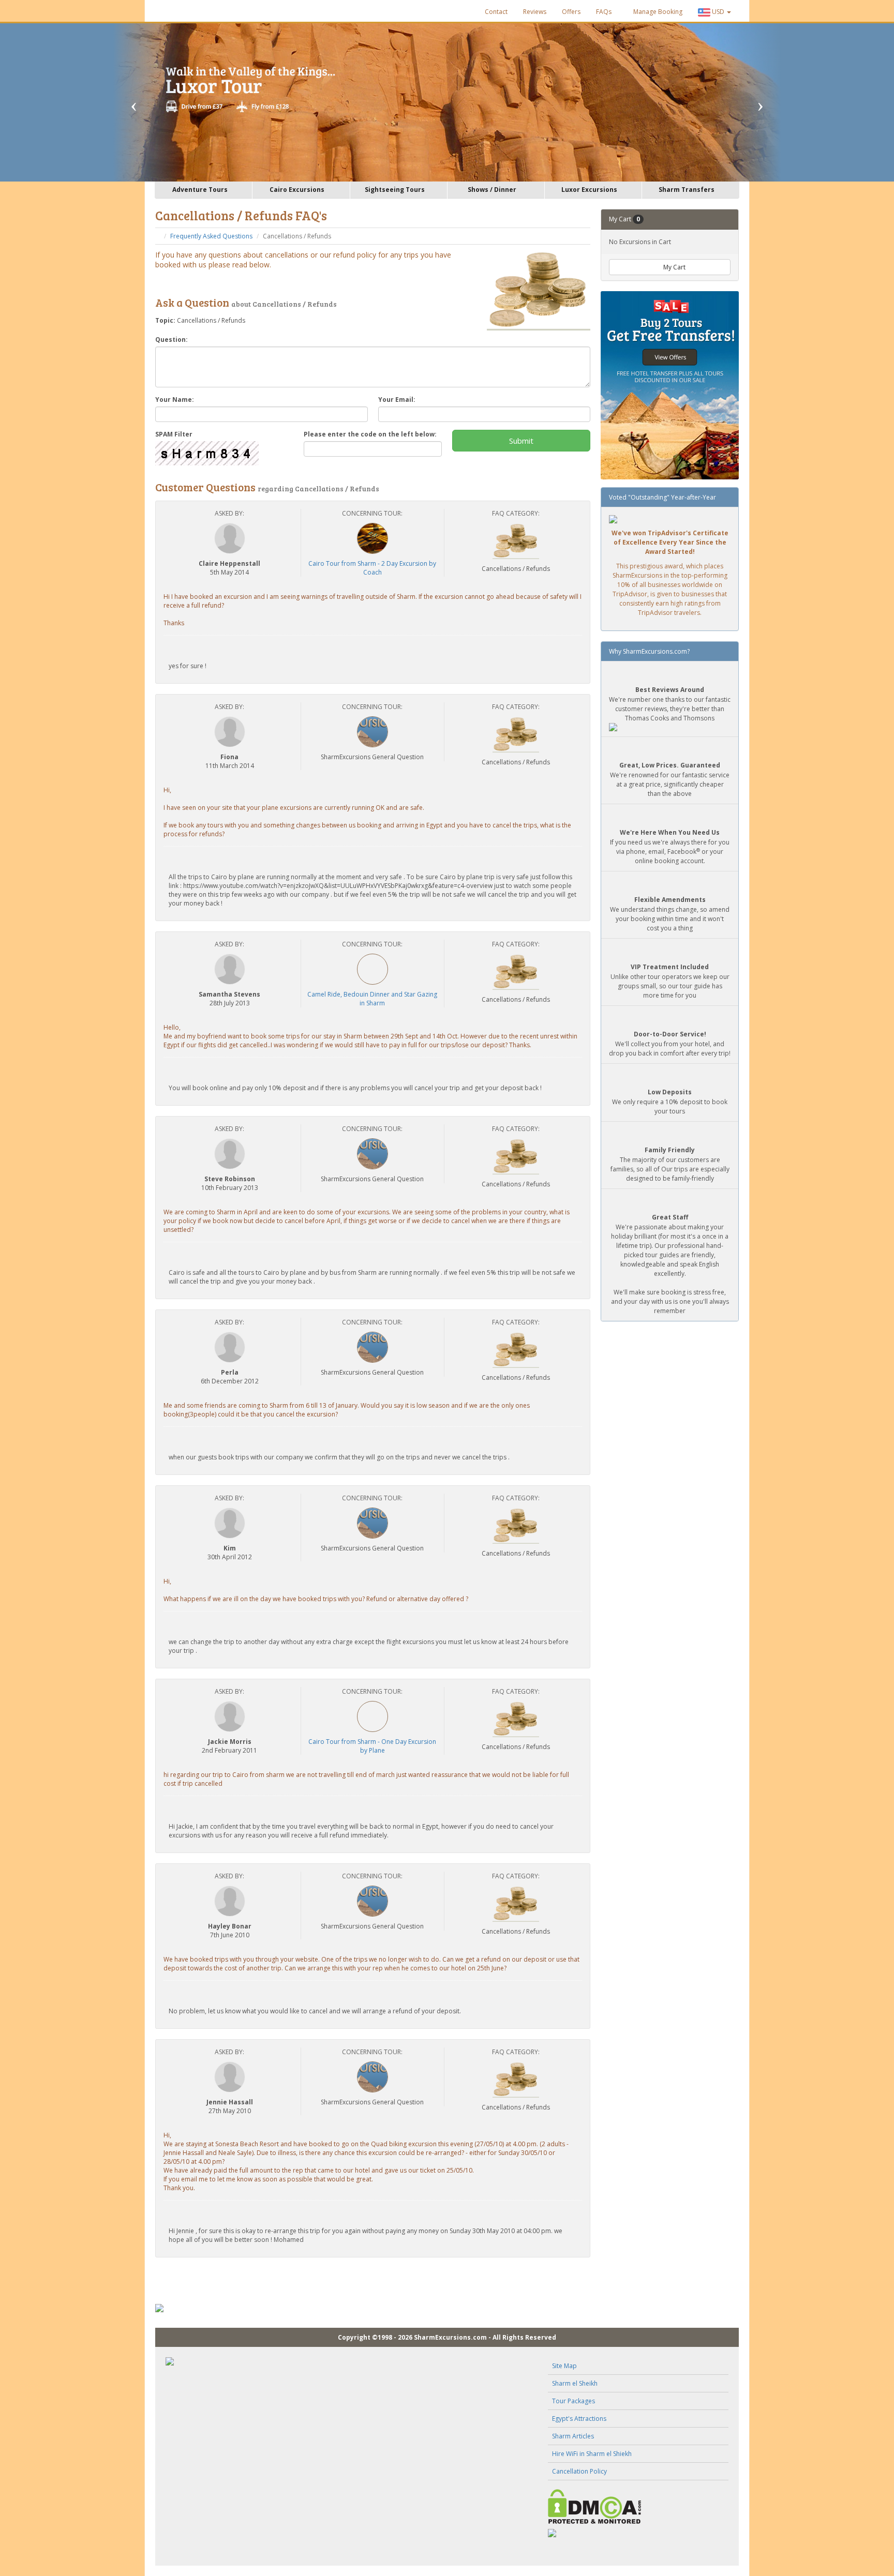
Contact (496, 12)
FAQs (604, 12)
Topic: (165, 320)
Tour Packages (573, 2401)
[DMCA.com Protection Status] (638, 2506)
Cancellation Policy (579, 2471)
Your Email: (397, 400)
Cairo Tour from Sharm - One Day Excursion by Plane (372, 1746)
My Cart (674, 267)
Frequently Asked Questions (211, 236)
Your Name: (175, 400)
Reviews (535, 12)
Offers (571, 12)
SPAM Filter (174, 434)
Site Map (564, 2366)
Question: (172, 340)
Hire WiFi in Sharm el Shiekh (592, 2454)
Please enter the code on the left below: (370, 434)
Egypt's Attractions (579, 2419)
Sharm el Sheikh (575, 2383)
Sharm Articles (573, 2436)
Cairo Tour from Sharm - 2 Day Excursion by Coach (372, 568)
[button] (147, 102)
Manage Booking (657, 12)
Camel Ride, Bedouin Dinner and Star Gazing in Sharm (372, 999)
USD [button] (718, 12)
